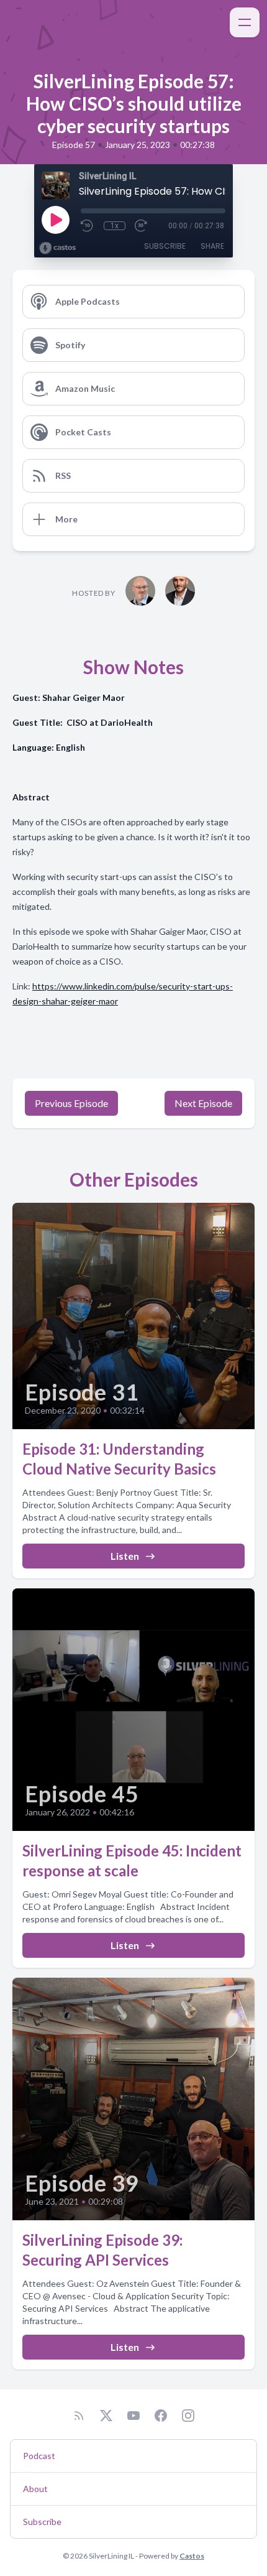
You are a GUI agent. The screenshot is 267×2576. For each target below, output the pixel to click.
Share (212, 246)
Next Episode (203, 1103)
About (35, 2489)
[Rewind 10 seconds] (88, 226)
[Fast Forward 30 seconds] (142, 226)
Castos (192, 2556)
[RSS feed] (79, 2416)
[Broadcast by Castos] (57, 248)
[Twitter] (106, 2416)
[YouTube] (133, 2416)
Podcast (39, 2456)
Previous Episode (71, 1103)
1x (115, 226)
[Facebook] (161, 2416)
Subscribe (165, 246)
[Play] (55, 220)
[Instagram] (188, 2416)
